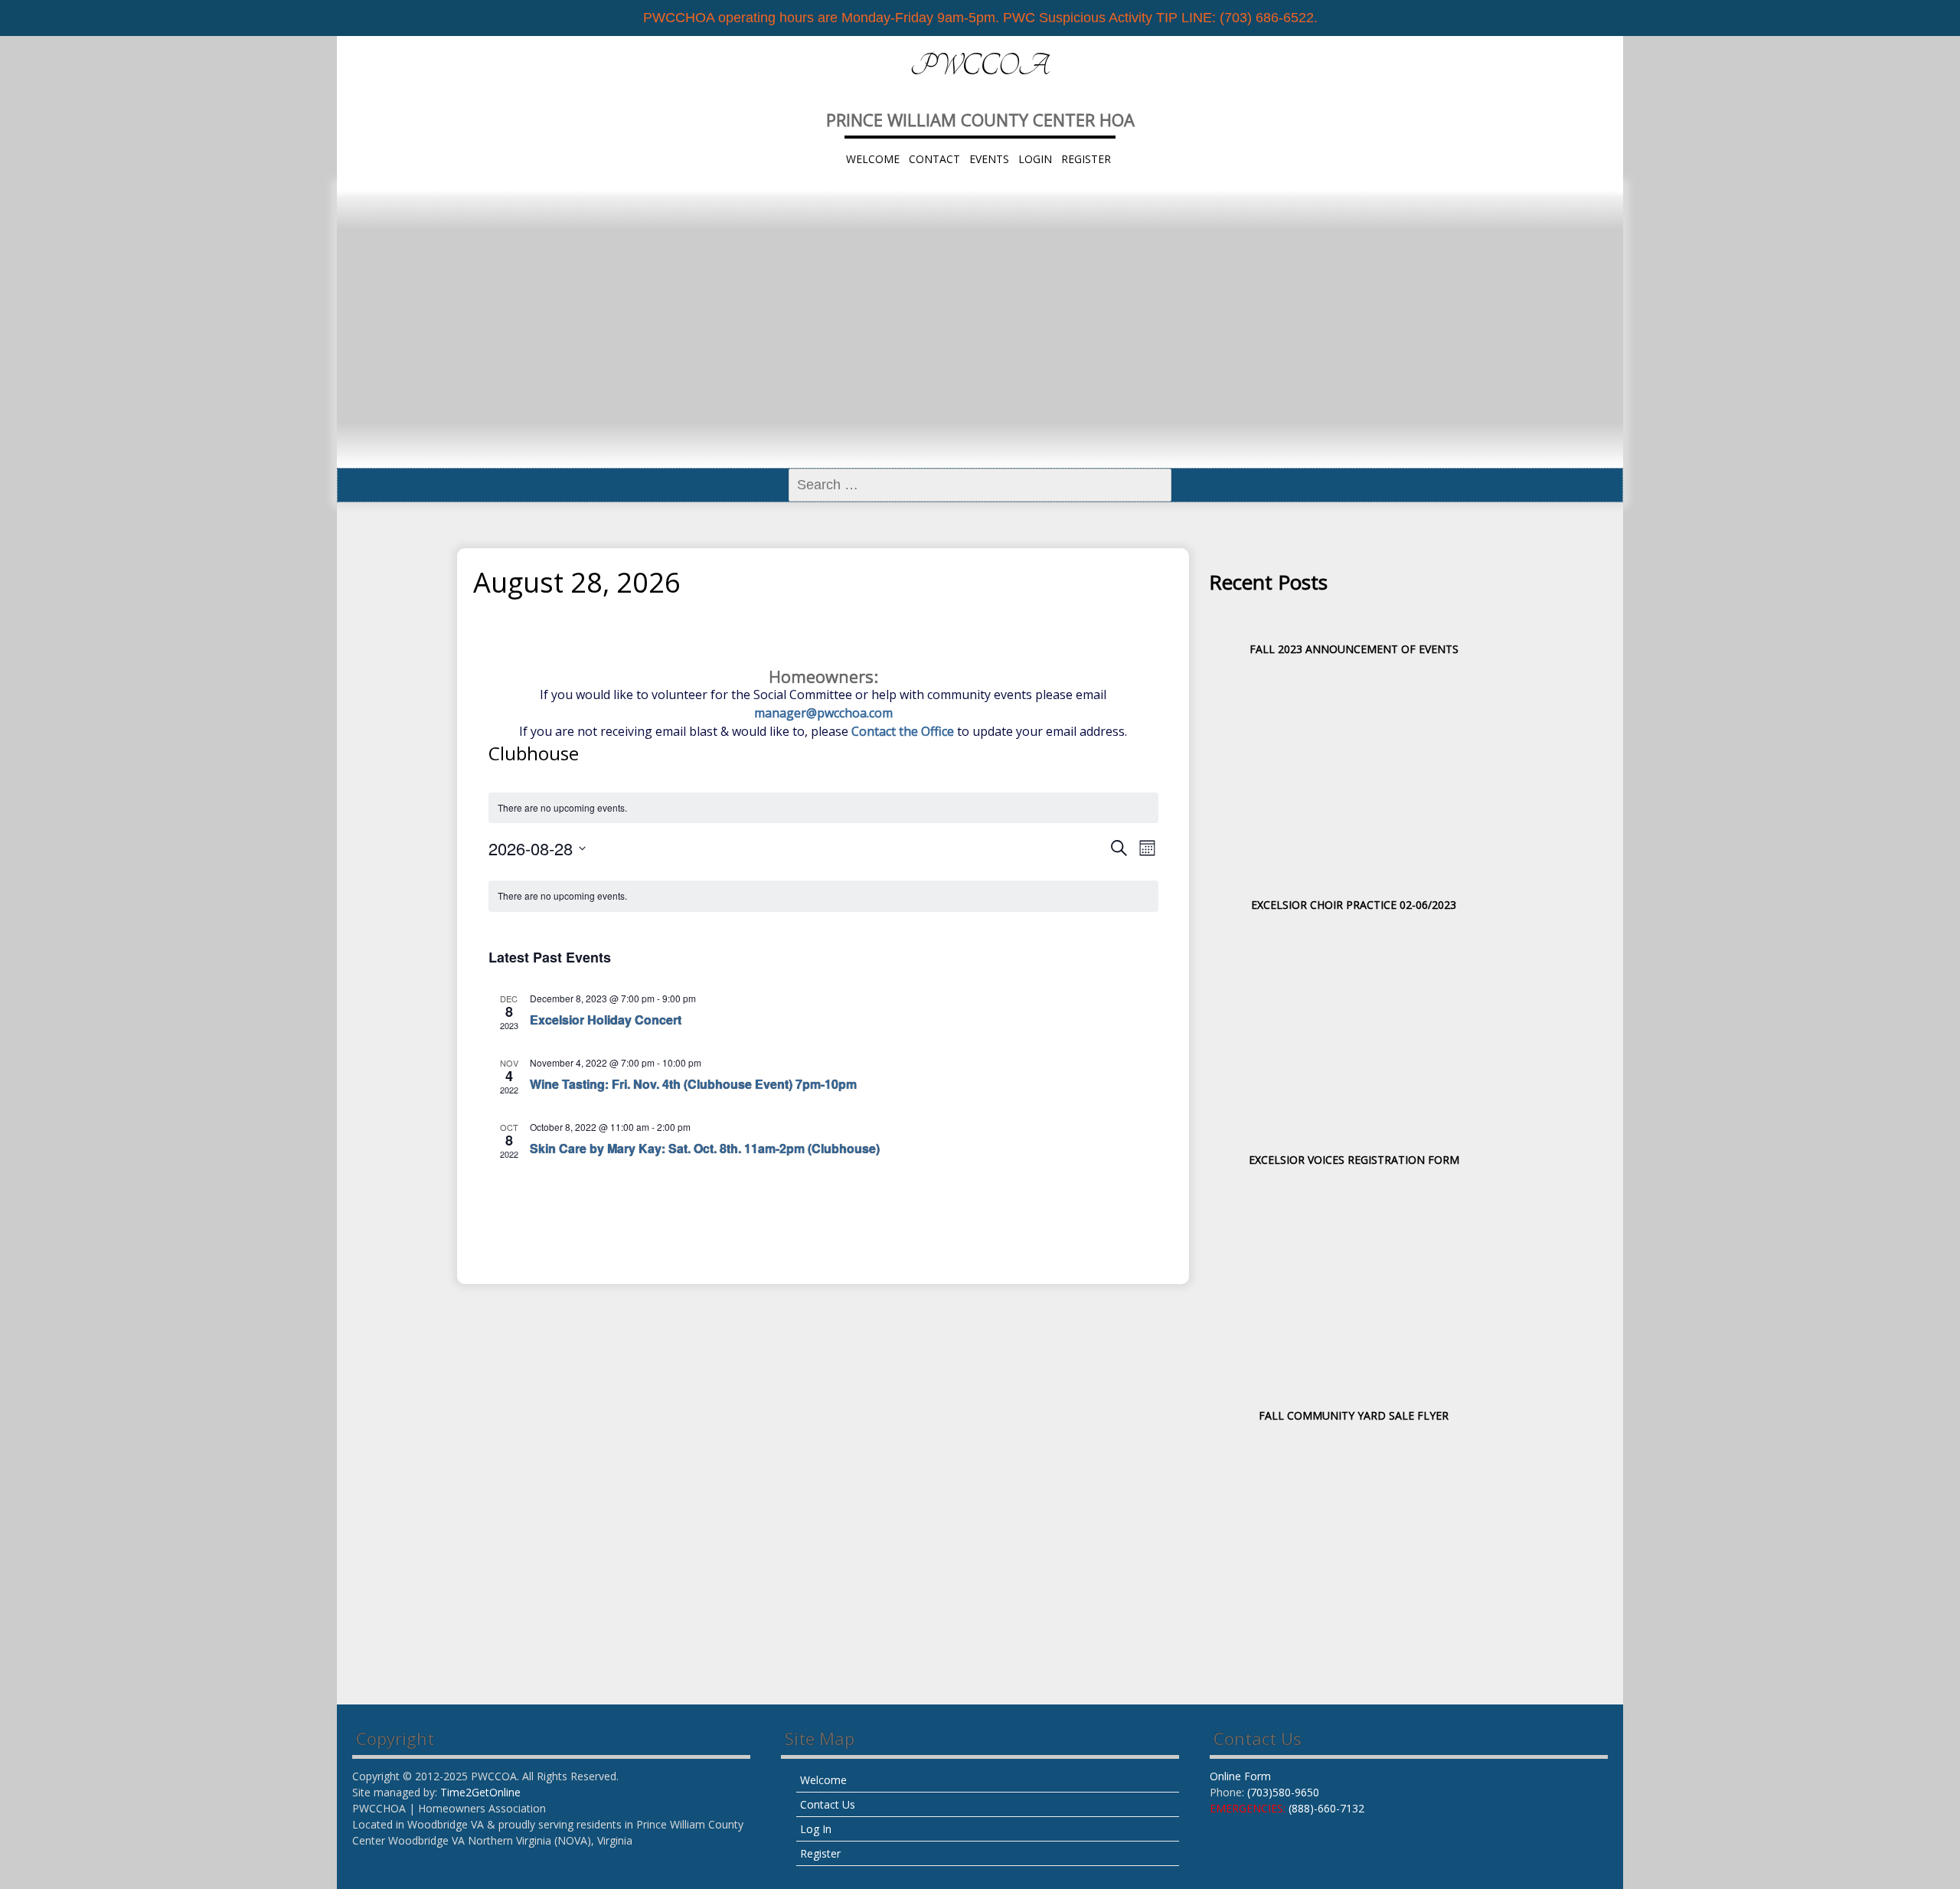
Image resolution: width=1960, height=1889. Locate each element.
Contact (934, 159)
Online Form (1240, 1776)
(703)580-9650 (1283, 1792)
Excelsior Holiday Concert (606, 1020)
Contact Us (828, 1804)
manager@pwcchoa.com (823, 713)
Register (1086, 159)
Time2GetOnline (480, 1792)
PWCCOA (980, 66)
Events (989, 159)
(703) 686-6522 (1267, 18)
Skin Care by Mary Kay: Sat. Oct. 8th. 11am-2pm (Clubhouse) (705, 1148)
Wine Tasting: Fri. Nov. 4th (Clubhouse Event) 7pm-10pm (693, 1084)
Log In (816, 1829)
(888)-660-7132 (1326, 1808)
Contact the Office (903, 731)
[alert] (823, 808)
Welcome (873, 159)
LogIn (1035, 159)
